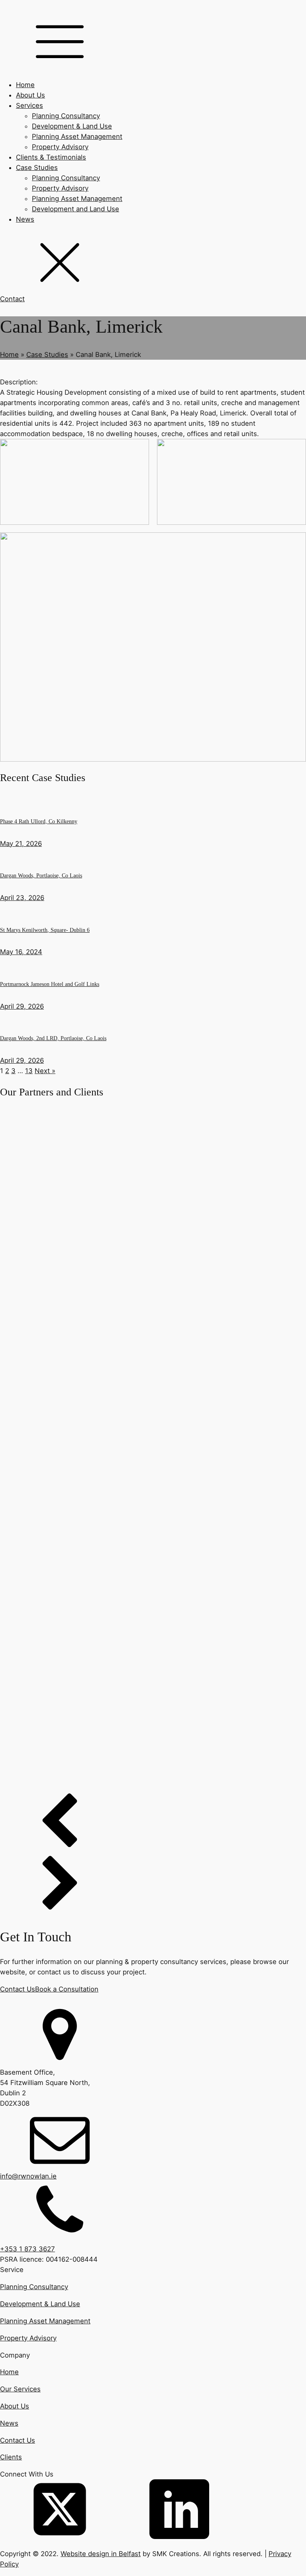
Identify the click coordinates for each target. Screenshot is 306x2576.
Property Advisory (60, 147)
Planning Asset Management (77, 136)
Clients (11, 2457)
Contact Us (18, 1989)
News (25, 219)
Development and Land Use (76, 209)
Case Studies (37, 168)
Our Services (20, 2389)
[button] (153, 1824)
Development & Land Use (72, 126)
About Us (30, 95)
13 (29, 1071)
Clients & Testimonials (51, 157)
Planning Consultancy (66, 116)
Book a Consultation (67, 1989)
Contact (12, 299)
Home (25, 85)
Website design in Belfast (101, 2554)
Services (29, 105)
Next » (45, 1071)
